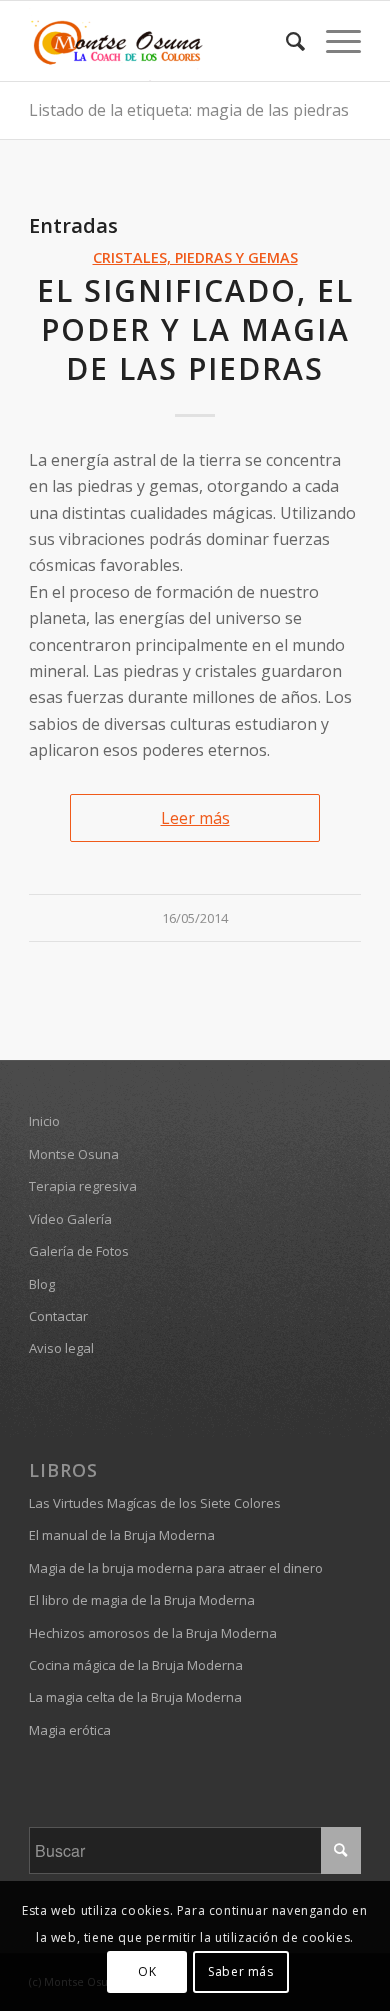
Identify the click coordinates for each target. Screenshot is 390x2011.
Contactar (58, 1316)
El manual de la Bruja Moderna (122, 1535)
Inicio (44, 1121)
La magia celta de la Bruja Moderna (135, 1697)
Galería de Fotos (79, 1251)
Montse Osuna (74, 1154)
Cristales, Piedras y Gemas (195, 257)
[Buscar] (286, 41)
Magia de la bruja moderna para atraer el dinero (176, 1568)
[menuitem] (286, 41)
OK (147, 1971)
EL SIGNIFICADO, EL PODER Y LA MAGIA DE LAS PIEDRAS (195, 329)
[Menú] (333, 41)
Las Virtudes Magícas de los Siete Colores (155, 1503)
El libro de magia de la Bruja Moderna (142, 1600)
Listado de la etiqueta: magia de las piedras (189, 110)
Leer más (195, 818)
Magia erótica (70, 1730)
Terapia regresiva (83, 1186)
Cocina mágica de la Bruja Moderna (136, 1665)
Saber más (240, 1971)
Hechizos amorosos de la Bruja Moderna (153, 1633)
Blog (42, 1284)
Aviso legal (61, 1348)
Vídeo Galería (70, 1219)
